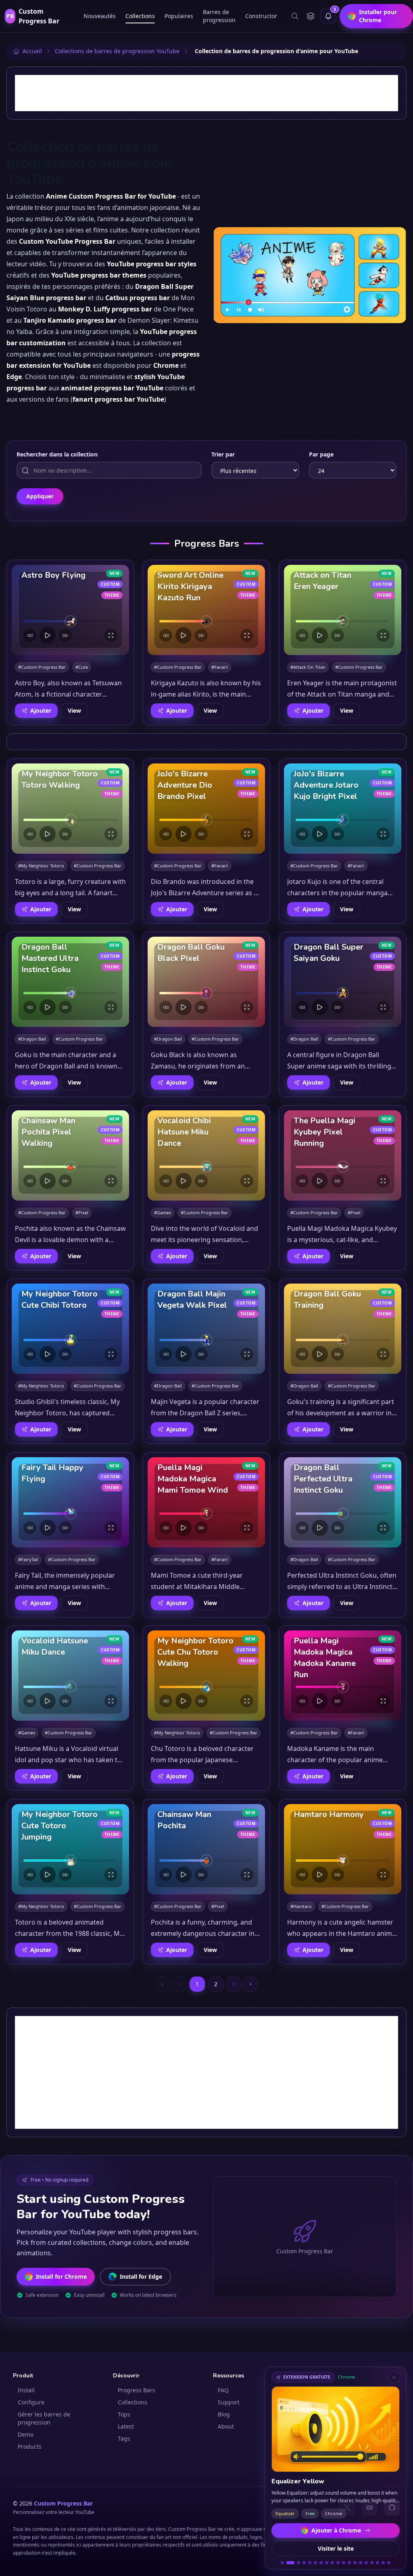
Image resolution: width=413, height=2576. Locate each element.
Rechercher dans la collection (57, 454)
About (226, 2426)
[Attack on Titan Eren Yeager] (343, 610)
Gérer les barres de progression (44, 2418)
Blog (224, 2414)
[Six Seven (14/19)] (361, 2563)
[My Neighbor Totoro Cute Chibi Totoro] (70, 1329)
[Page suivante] (234, 1984)
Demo (26, 2434)
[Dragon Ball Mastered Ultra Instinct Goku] (70, 982)
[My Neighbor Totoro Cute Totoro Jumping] (70, 1849)
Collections (140, 16)
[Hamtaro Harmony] (343, 1849)
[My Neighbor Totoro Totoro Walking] (70, 809)
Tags (124, 2438)
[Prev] (30, 635)
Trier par (223, 454)
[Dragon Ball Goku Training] (343, 1329)
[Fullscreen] (111, 635)
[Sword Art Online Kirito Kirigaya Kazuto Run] (206, 610)
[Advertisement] (206, 93)
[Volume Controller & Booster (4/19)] (304, 2563)
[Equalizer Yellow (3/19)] (296, 2563)
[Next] (65, 635)
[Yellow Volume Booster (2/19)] (288, 2563)
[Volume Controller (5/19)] (310, 2563)
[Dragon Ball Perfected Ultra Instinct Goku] (343, 1502)
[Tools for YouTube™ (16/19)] (372, 2563)
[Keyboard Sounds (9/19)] (332, 2563)
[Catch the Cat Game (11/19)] (344, 2563)
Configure (31, 2402)
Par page (321, 454)
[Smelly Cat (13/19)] (355, 2563)
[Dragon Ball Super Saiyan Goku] (343, 982)
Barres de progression (219, 16)
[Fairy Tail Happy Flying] (70, 1502)
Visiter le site (336, 2548)
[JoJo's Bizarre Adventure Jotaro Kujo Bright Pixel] (343, 809)
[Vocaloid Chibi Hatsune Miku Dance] (206, 1155)
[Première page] (163, 1984)
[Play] (48, 635)
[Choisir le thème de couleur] (310, 16)
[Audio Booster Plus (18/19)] (383, 2563)
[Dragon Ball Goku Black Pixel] (206, 982)
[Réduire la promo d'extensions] (394, 2377)
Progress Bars (137, 2390)
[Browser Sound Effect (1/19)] (282, 2563)
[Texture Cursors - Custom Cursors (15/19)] (366, 2563)
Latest (126, 2426)
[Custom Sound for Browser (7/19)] (321, 2563)
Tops (124, 2414)
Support (229, 2402)
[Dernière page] (250, 1984)
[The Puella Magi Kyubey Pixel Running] (343, 1155)
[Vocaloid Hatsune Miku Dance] (70, 1676)
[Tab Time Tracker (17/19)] (378, 2563)
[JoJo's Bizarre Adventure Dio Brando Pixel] (206, 809)
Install (26, 2390)
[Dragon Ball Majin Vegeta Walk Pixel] (206, 1329)
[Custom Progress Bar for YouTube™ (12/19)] (349, 2563)
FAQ (223, 2390)
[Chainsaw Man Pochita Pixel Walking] (70, 1155)
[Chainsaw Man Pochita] (206, 1849)
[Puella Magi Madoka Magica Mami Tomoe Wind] (206, 1502)
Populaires (179, 16)
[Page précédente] (179, 1984)
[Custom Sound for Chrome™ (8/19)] (327, 2563)
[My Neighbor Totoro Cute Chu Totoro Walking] (206, 1676)
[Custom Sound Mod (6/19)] (315, 2563)
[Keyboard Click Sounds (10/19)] (338, 2563)
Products (30, 2446)
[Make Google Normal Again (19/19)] (389, 2563)
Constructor (261, 16)
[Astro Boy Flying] (70, 610)
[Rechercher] (295, 16)
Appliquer (40, 496)
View (74, 710)
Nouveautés (100, 16)
